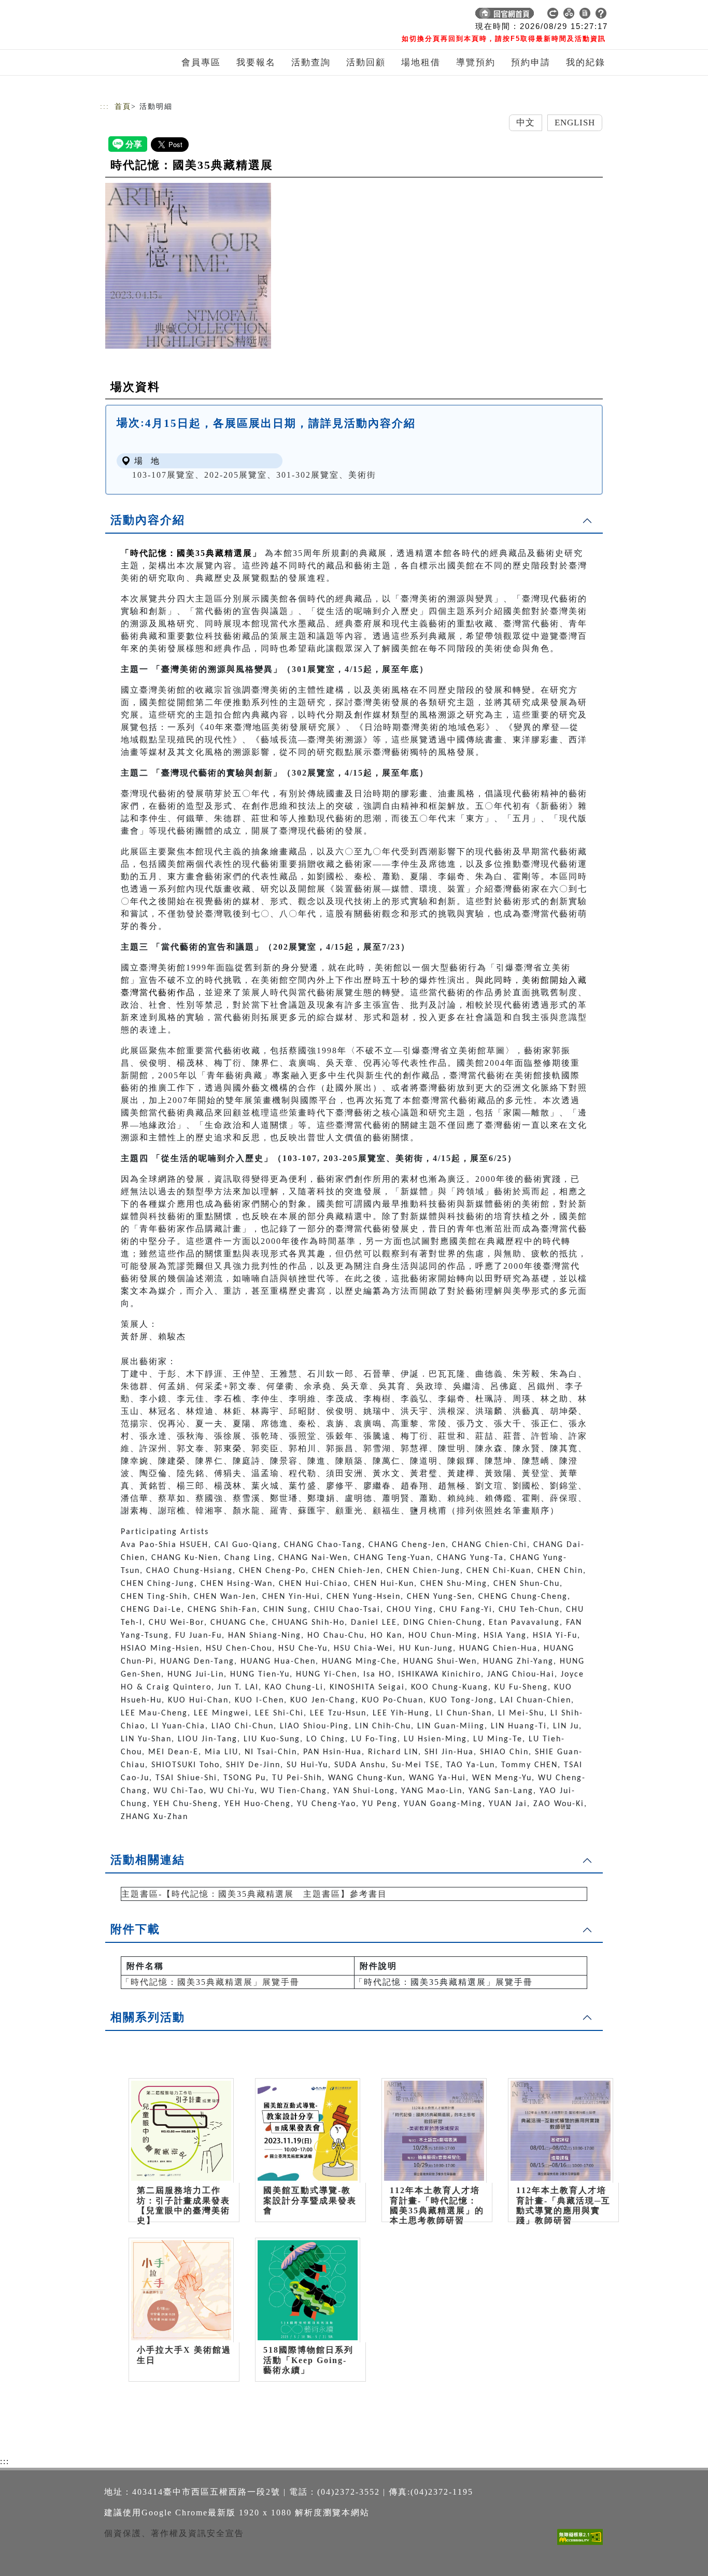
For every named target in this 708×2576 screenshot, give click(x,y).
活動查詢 (311, 62)
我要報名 (256, 62)
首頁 (123, 106)
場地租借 (421, 62)
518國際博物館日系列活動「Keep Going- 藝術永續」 (308, 2360)
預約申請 (531, 62)
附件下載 (135, 1929)
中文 (526, 123)
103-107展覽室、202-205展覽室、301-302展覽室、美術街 (254, 475)
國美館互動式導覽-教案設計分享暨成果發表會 (310, 2200)
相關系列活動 (148, 2017)
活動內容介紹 (148, 520)
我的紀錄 (586, 62)
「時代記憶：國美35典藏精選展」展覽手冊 (210, 1982)
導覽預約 (476, 62)
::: (105, 106)
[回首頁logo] (173, 16)
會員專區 (201, 62)
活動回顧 (366, 62)
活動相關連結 (148, 1860)
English (575, 123)
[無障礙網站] (583, 2545)
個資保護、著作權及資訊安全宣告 (174, 2533)
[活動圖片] (188, 266)
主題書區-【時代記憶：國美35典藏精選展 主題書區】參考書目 (254, 1894)
